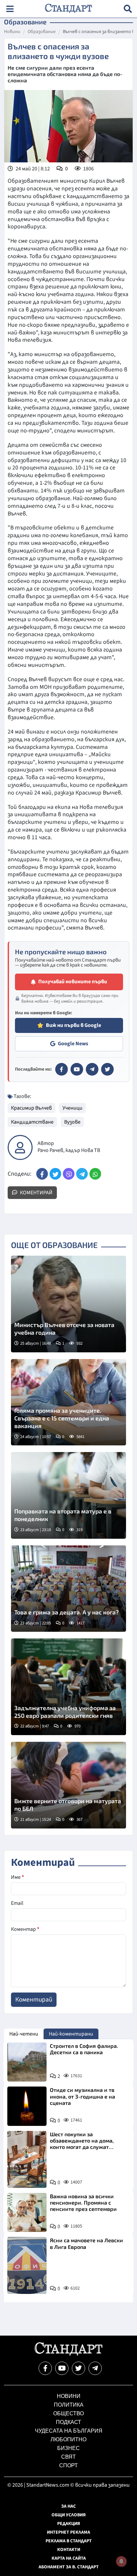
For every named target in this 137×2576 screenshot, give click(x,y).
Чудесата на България (69, 2431)
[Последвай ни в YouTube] (62, 2368)
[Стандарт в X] (107, 1069)
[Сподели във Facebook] (42, 1174)
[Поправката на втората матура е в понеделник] (68, 1495)
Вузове (72, 1122)
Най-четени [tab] (24, 2034)
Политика (69, 2405)
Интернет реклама (68, 2532)
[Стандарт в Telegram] (92, 1069)
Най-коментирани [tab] (71, 2034)
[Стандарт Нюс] (68, 2354)
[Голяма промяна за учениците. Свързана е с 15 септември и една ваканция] (68, 1402)
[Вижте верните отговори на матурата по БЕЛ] (68, 1785)
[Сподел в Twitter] (55, 1174)
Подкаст (68, 2422)
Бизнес (68, 2448)
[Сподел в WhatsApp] (95, 1174)
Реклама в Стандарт (69, 2541)
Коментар (25, 1929)
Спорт (68, 2465)
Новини (12, 32)
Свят (68, 2457)
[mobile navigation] (10, 9)
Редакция (69, 2524)
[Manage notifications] (121, 2561)
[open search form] (128, 9)
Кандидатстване (32, 1122)
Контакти (69, 2550)
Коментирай (36, 1193)
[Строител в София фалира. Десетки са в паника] (27, 2062)
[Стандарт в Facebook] (62, 1069)
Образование (42, 32)
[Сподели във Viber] (69, 1174)
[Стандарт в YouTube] (77, 1069)
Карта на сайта (69, 2558)
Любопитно (68, 2439)
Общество (68, 2413)
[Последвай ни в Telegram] (95, 2368)
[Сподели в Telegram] (82, 1174)
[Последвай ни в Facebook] (45, 2368)
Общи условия (69, 2515)
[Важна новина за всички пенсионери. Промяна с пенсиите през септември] (27, 2213)
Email (17, 1903)
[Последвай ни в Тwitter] (78, 2368)
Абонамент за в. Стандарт (69, 2567)
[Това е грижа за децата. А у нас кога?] (68, 1589)
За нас (68, 2506)
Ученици (72, 1108)
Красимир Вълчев (31, 1108)
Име (17, 1877)
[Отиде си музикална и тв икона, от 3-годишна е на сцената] (27, 2106)
